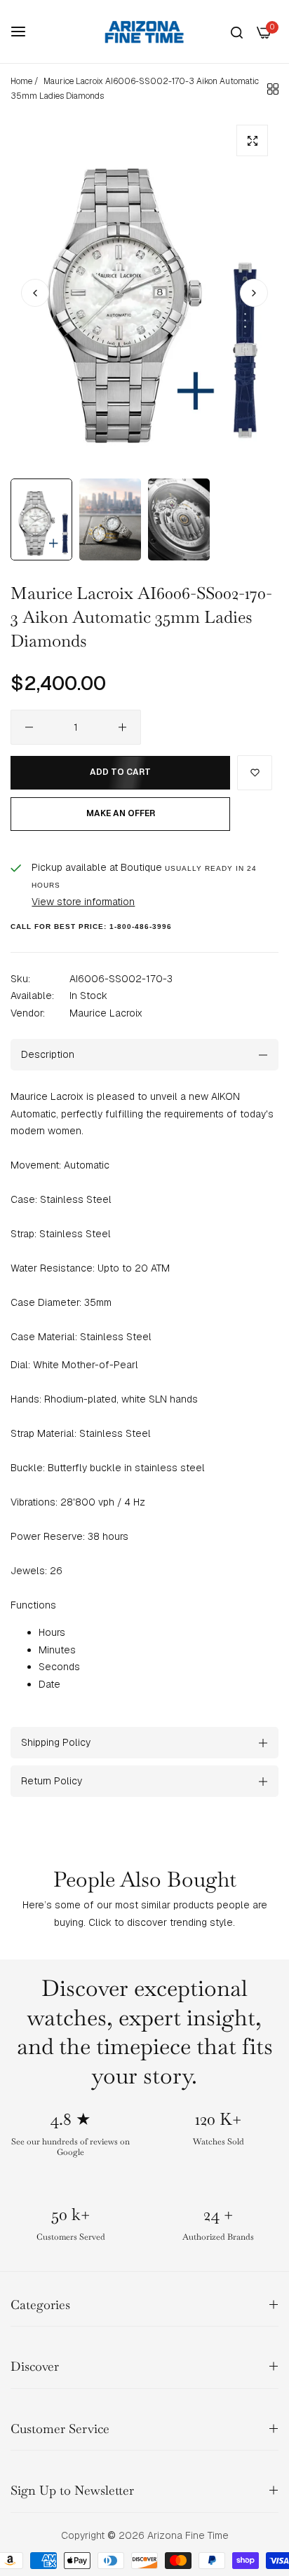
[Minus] (29, 727)
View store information (83, 902)
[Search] (237, 32)
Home (21, 81)
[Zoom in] (252, 140)
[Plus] (122, 727)
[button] (254, 293)
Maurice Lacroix (106, 1013)
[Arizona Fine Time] (144, 32)
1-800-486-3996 (141, 927)
